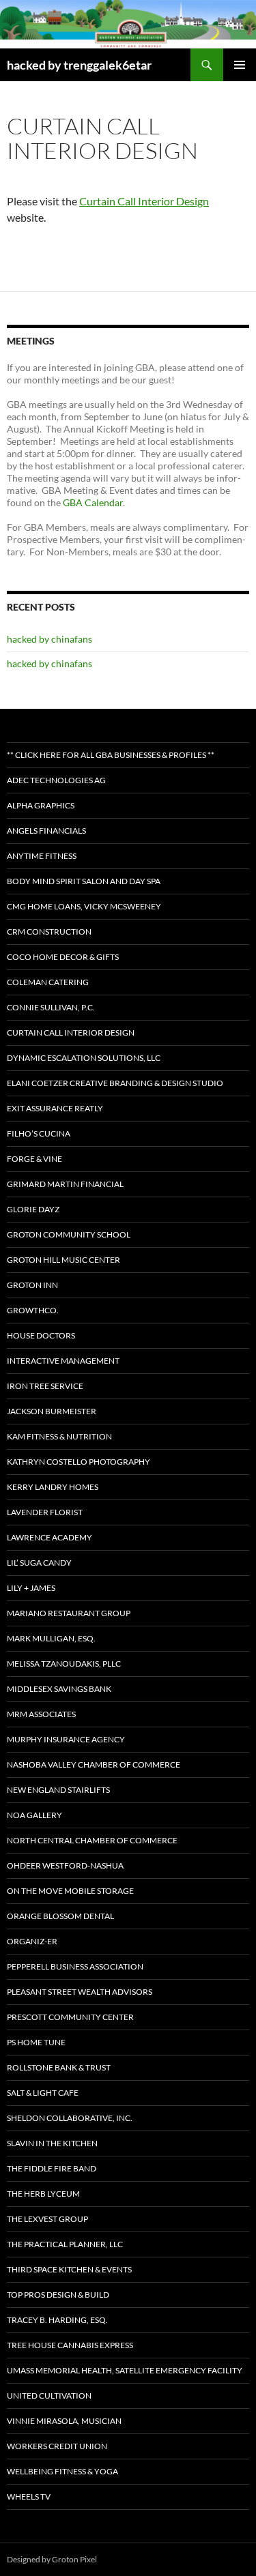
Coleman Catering (48, 982)
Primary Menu (240, 65)
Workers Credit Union (57, 2446)
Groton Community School (69, 1234)
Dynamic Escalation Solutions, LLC (84, 1058)
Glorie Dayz (33, 1209)
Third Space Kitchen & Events (69, 2269)
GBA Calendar (93, 502)
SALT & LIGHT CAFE (43, 2093)
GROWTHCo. (33, 1310)
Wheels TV (29, 2497)
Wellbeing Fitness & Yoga (62, 2471)
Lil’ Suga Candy (39, 1563)
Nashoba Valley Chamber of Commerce (94, 1765)
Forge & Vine (34, 1159)
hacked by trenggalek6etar (79, 65)
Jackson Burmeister (52, 1411)
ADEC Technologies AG (56, 780)
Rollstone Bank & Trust (59, 2067)
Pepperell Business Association (75, 1966)
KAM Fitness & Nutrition (59, 1436)
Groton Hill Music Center (63, 1260)
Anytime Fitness (42, 856)
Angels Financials (46, 831)
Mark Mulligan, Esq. (51, 1638)
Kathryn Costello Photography (79, 1462)
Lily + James (31, 1588)
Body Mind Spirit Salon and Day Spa (84, 881)
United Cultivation (49, 2396)
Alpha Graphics (41, 805)
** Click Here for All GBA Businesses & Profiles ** (111, 755)
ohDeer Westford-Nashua (65, 1865)
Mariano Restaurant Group (69, 1613)
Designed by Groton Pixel (52, 2559)
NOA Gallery (34, 1815)
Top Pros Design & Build (58, 2295)
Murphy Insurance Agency (66, 1739)
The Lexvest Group (47, 2219)
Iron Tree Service (45, 1386)
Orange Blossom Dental (60, 1916)
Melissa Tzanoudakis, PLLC (64, 1664)
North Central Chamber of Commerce (92, 1840)
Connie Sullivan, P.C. (51, 1007)
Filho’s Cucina (39, 1133)
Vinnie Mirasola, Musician (64, 2421)
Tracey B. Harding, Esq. (57, 2320)
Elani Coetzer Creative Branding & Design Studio (115, 1083)
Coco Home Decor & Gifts (63, 957)
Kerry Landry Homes (53, 1487)
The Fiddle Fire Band (52, 2168)
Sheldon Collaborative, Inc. (70, 2118)
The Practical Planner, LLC (65, 2244)
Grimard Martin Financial (65, 1184)
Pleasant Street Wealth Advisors (80, 1992)
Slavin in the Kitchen (52, 2143)
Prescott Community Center (70, 2017)
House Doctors (41, 1335)
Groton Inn (32, 1285)
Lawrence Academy (49, 1537)
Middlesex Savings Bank (59, 1689)
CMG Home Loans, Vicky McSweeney (84, 906)
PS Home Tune (36, 2042)
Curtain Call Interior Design (144, 201)
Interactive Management (63, 1361)
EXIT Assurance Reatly (55, 1108)
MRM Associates (41, 1714)
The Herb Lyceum (43, 2194)
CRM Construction (49, 932)
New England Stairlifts (58, 1790)
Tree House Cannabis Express (70, 2345)
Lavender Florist (45, 1512)
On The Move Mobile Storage (70, 1891)
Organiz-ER (32, 1941)
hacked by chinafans (49, 639)
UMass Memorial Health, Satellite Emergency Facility (125, 2370)
